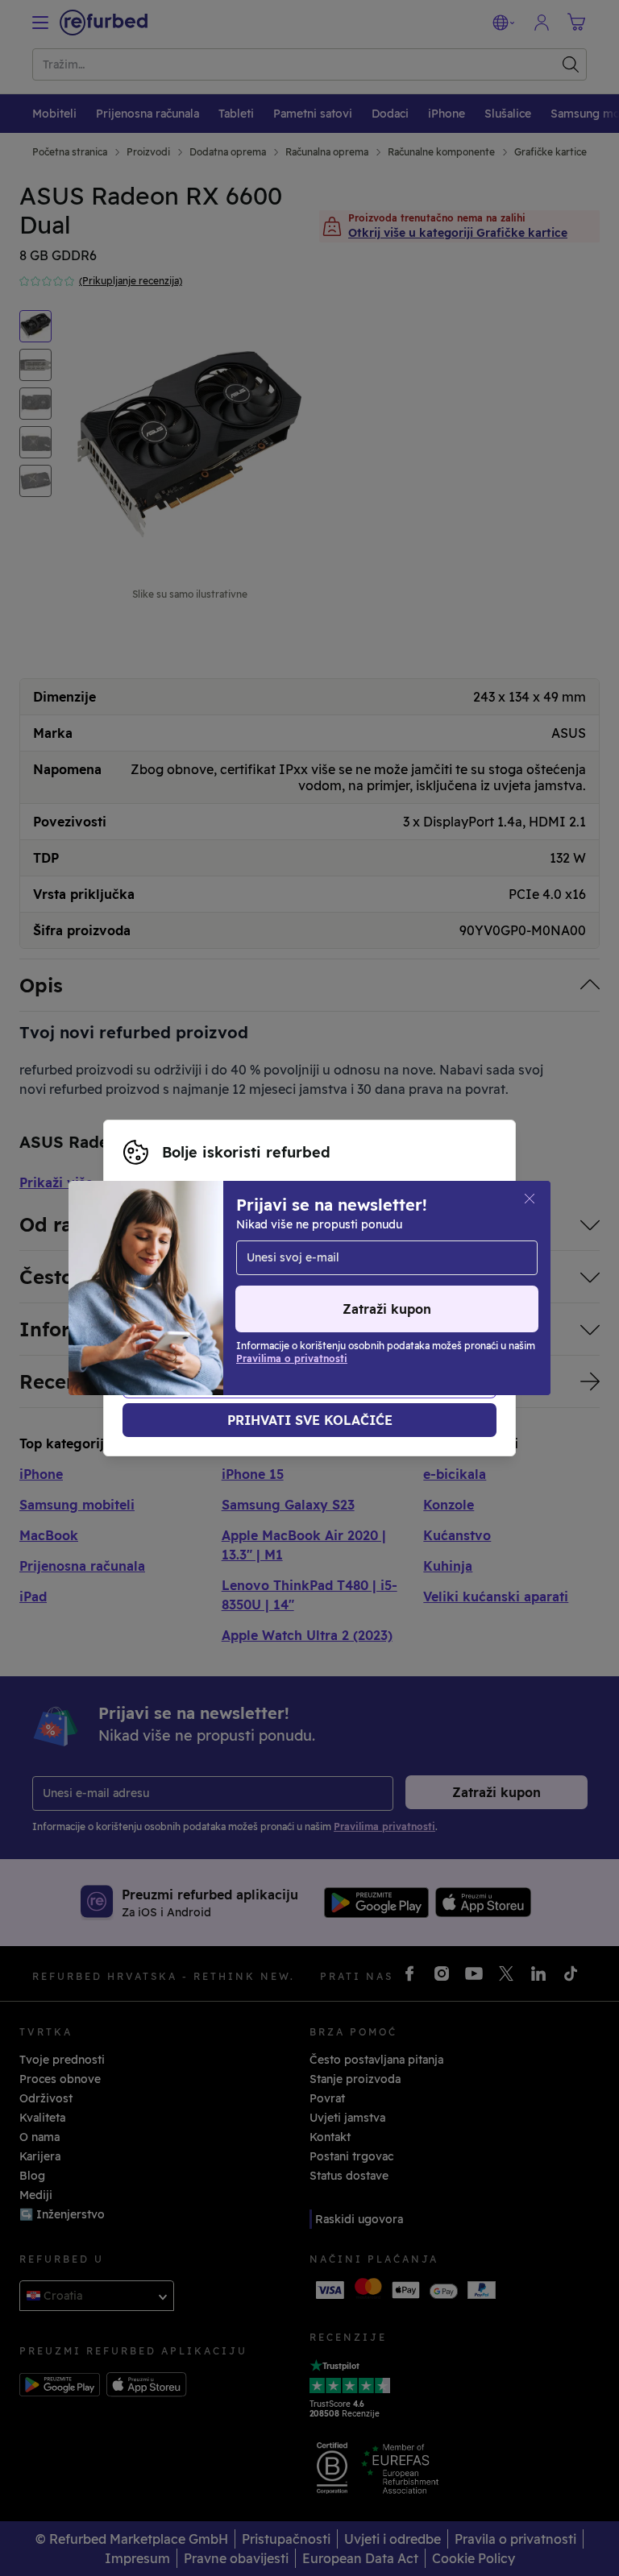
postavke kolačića (334, 1271)
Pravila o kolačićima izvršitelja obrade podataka (257, 1305)
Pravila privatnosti (367, 1288)
